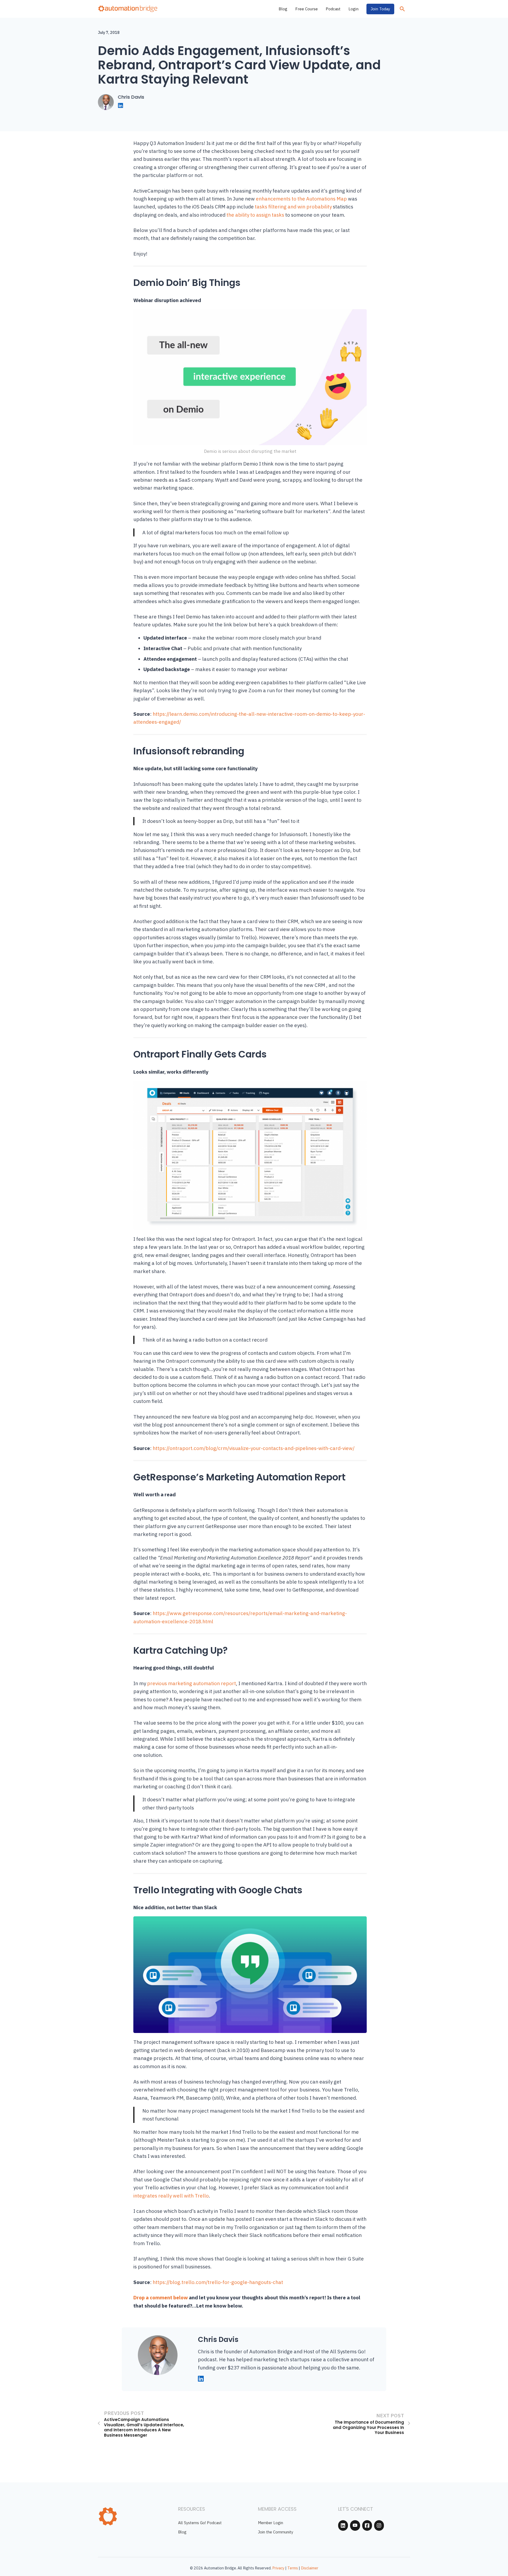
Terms (293, 2568)
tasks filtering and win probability (293, 207)
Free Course (307, 9)
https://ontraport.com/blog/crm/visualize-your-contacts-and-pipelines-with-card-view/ (254, 1448)
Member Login (271, 2523)
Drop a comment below (161, 2297)
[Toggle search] (402, 9)
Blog (283, 9)
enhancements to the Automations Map (301, 199)
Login (353, 9)
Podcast (333, 9)
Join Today (380, 9)
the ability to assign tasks (255, 215)
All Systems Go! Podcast (200, 2523)
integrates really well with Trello (171, 2196)
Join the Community (276, 2532)
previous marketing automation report (192, 1683)
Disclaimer (310, 2568)
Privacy (278, 2568)
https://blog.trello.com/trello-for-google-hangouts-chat (218, 2282)
